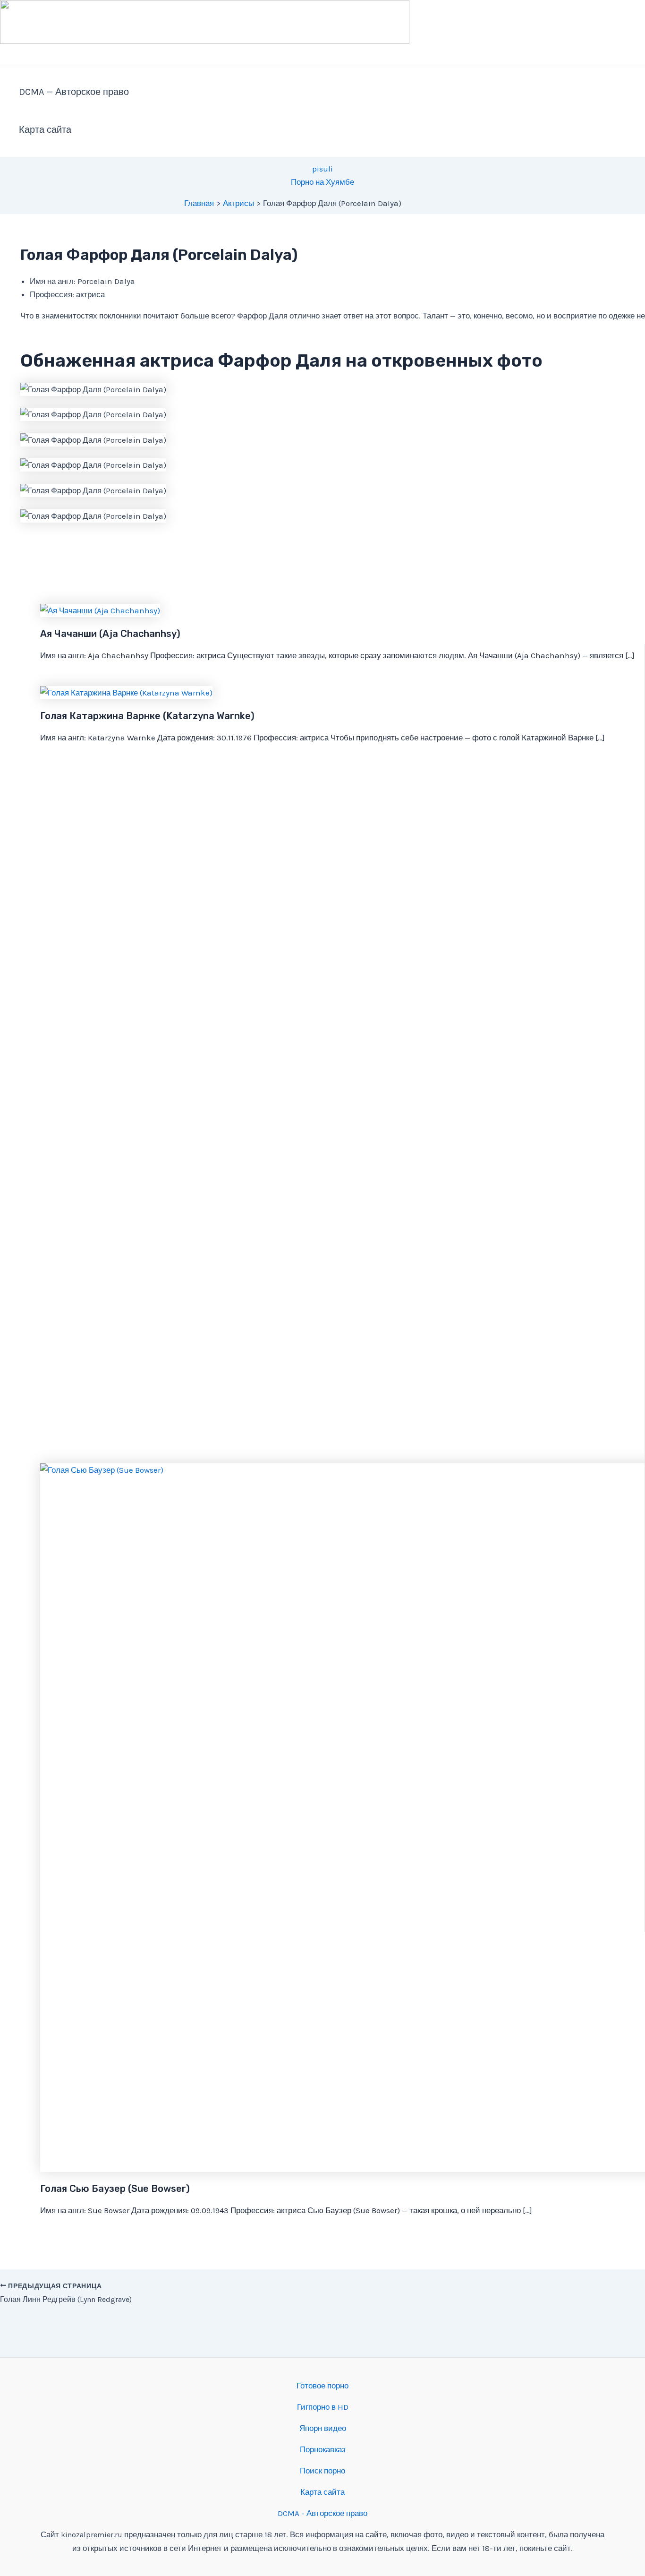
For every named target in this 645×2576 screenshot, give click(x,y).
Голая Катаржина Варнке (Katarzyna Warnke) (147, 716)
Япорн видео (323, 2428)
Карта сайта (45, 130)
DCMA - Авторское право (322, 2513)
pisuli (322, 169)
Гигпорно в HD (323, 2407)
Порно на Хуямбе (322, 182)
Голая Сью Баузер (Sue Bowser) (115, 2189)
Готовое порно (322, 2386)
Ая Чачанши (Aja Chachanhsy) (110, 634)
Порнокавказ (323, 2449)
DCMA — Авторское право (74, 92)
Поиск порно (322, 2471)
